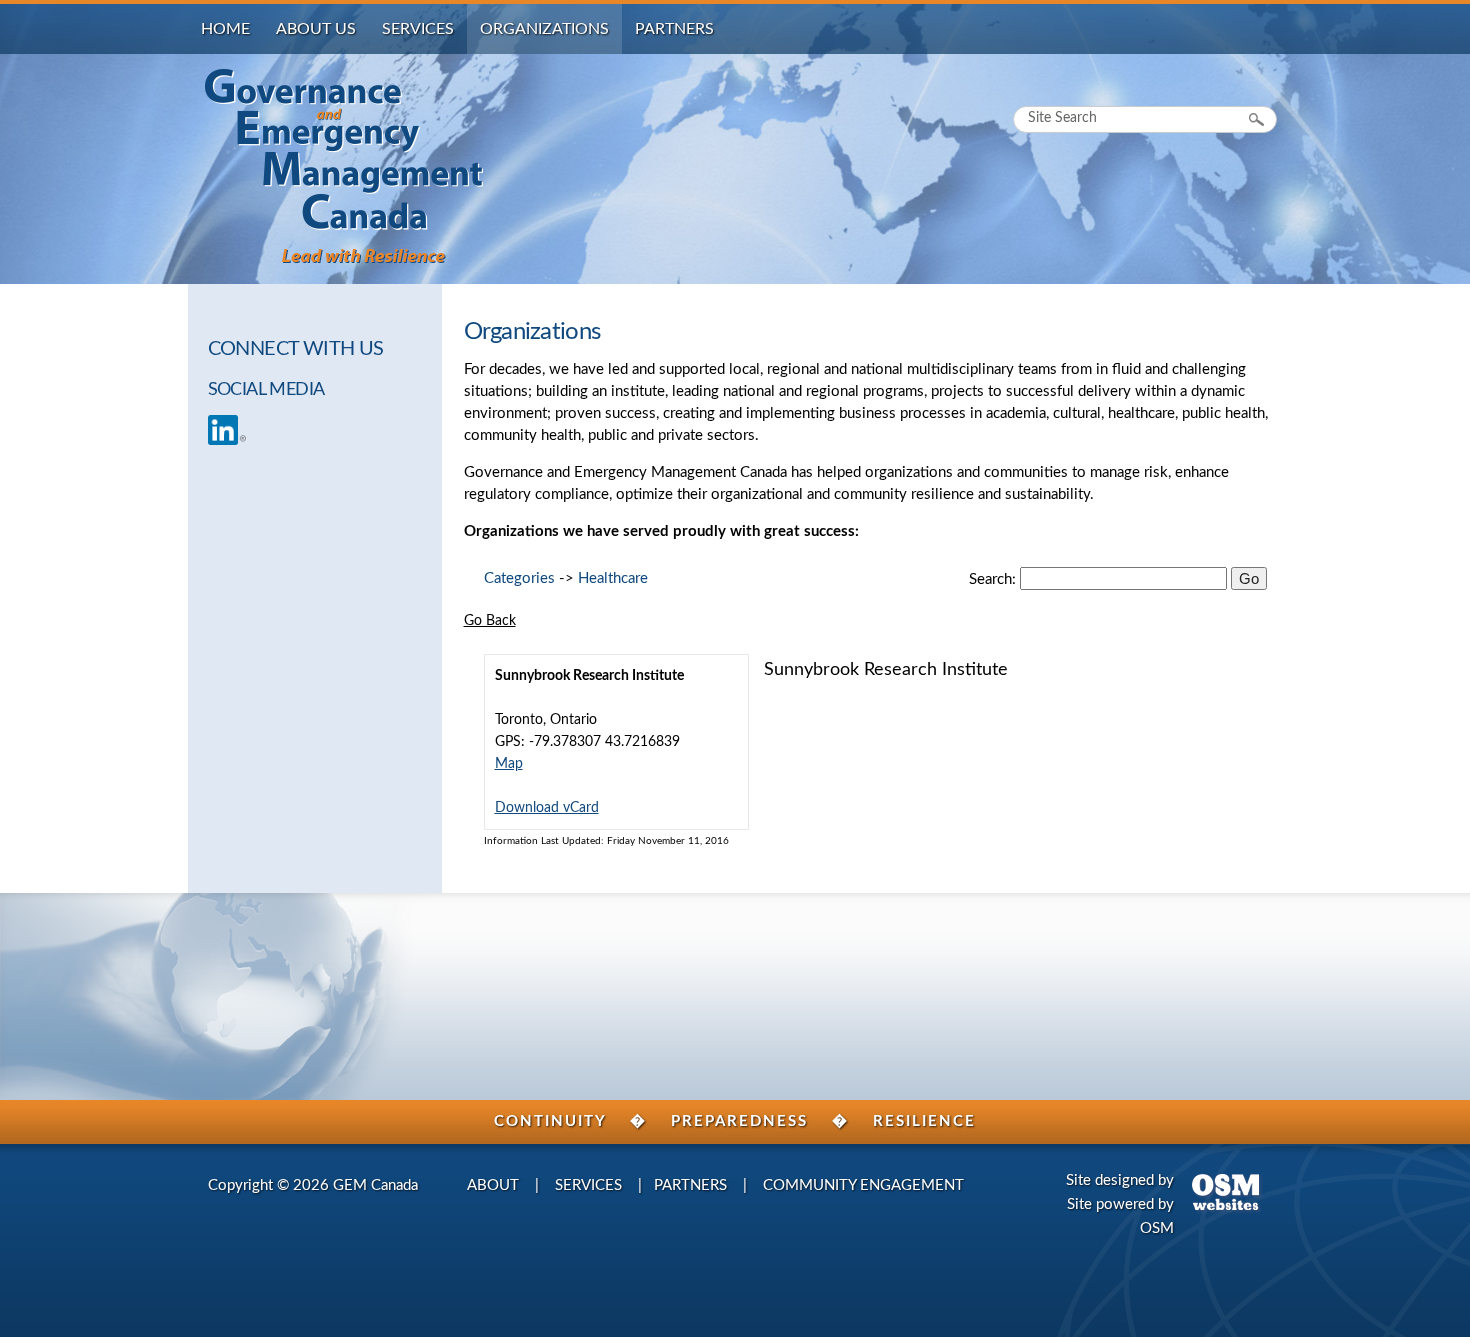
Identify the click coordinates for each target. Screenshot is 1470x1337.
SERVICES (588, 1185)
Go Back (490, 621)
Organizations (544, 29)
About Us (316, 29)
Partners (674, 29)
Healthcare (613, 578)
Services (418, 29)
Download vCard (547, 808)
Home (225, 29)
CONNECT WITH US (296, 349)
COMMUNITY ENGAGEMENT (863, 1185)
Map (509, 764)
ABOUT (493, 1185)
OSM (1157, 1228)
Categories (519, 578)
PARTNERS (690, 1185)
